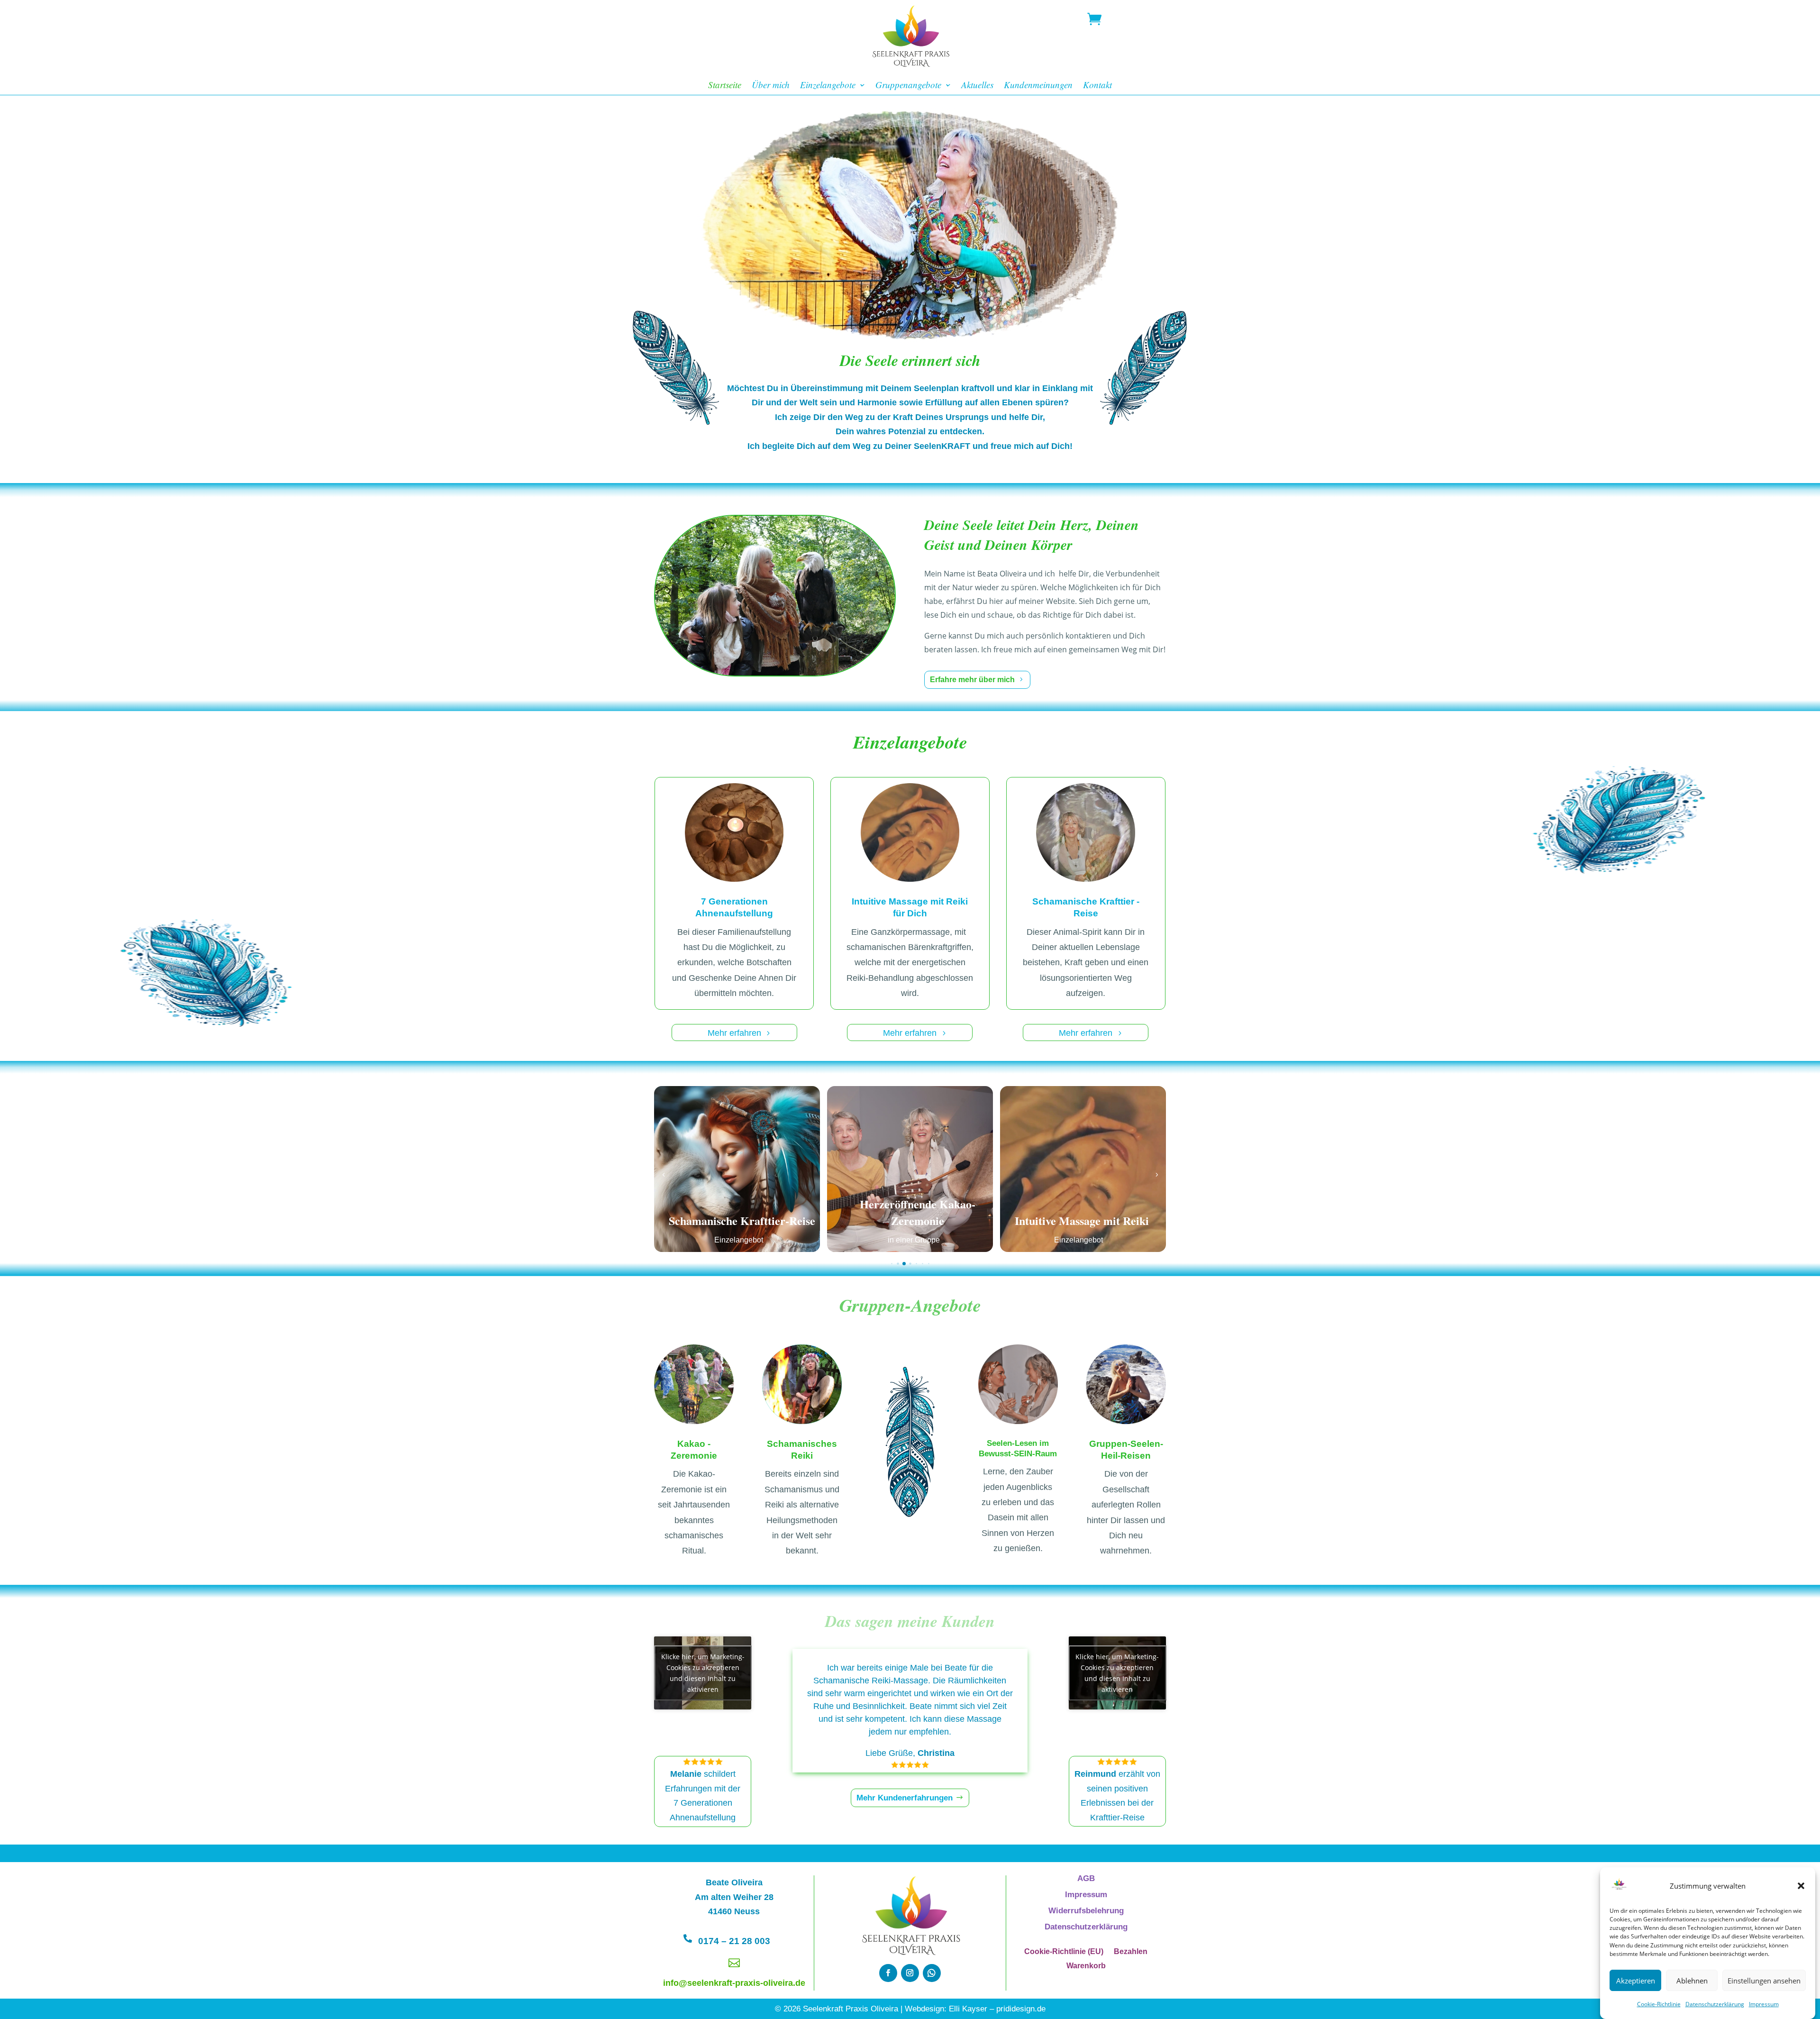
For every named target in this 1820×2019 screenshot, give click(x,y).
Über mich (771, 86)
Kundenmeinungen (1038, 86)
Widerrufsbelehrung (1086, 1911)
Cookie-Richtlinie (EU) (1064, 1952)
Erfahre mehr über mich (972, 680)
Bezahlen (1131, 1952)
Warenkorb (1086, 1966)
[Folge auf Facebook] (888, 1973)
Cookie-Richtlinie (1659, 2004)
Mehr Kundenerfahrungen (905, 1798)
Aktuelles (977, 86)
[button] (1801, 1886)
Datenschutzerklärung (1715, 2004)
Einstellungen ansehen (1764, 1981)
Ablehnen (1692, 1981)
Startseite (725, 86)
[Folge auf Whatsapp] (932, 1973)
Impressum (1764, 2004)
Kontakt (1097, 86)
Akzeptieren (1636, 1981)
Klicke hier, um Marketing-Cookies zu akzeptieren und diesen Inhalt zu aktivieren (703, 1673)
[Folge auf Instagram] (910, 1973)
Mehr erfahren (734, 1033)
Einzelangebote (828, 86)
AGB (1086, 1878)
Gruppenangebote (908, 86)
